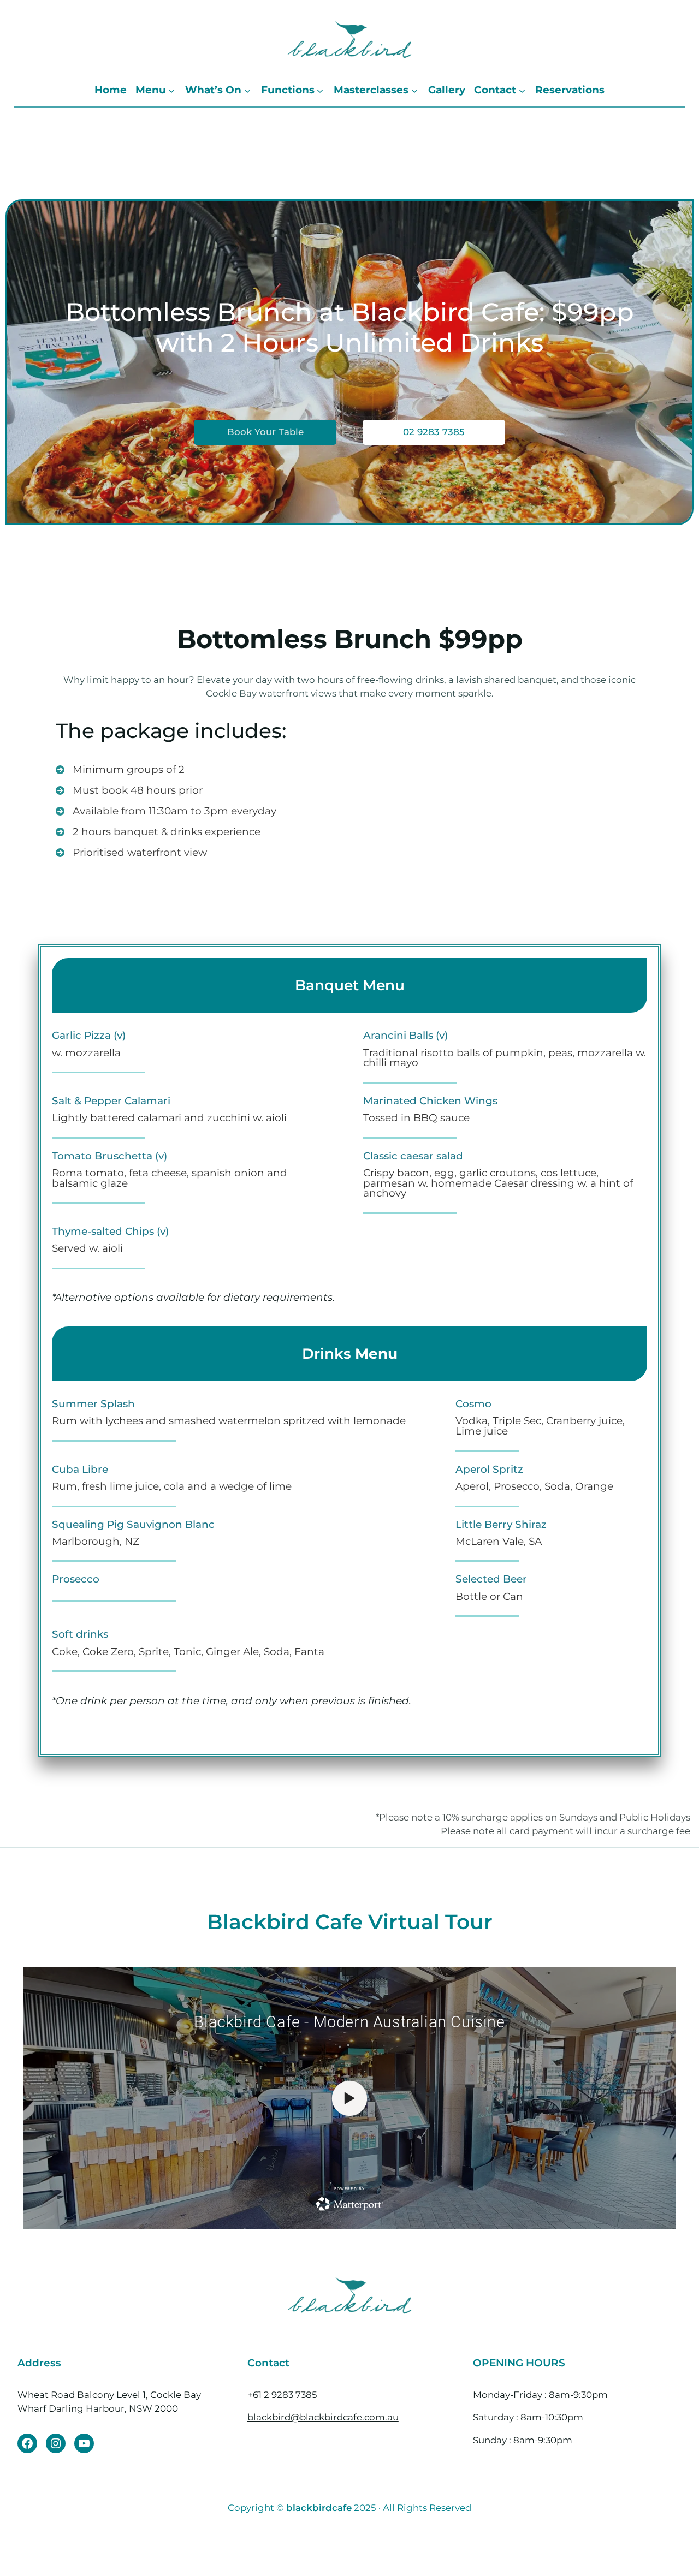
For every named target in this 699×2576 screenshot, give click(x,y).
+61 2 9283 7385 (282, 2395)
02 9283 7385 (434, 432)
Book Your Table (265, 432)
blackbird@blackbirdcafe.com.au (323, 2417)
